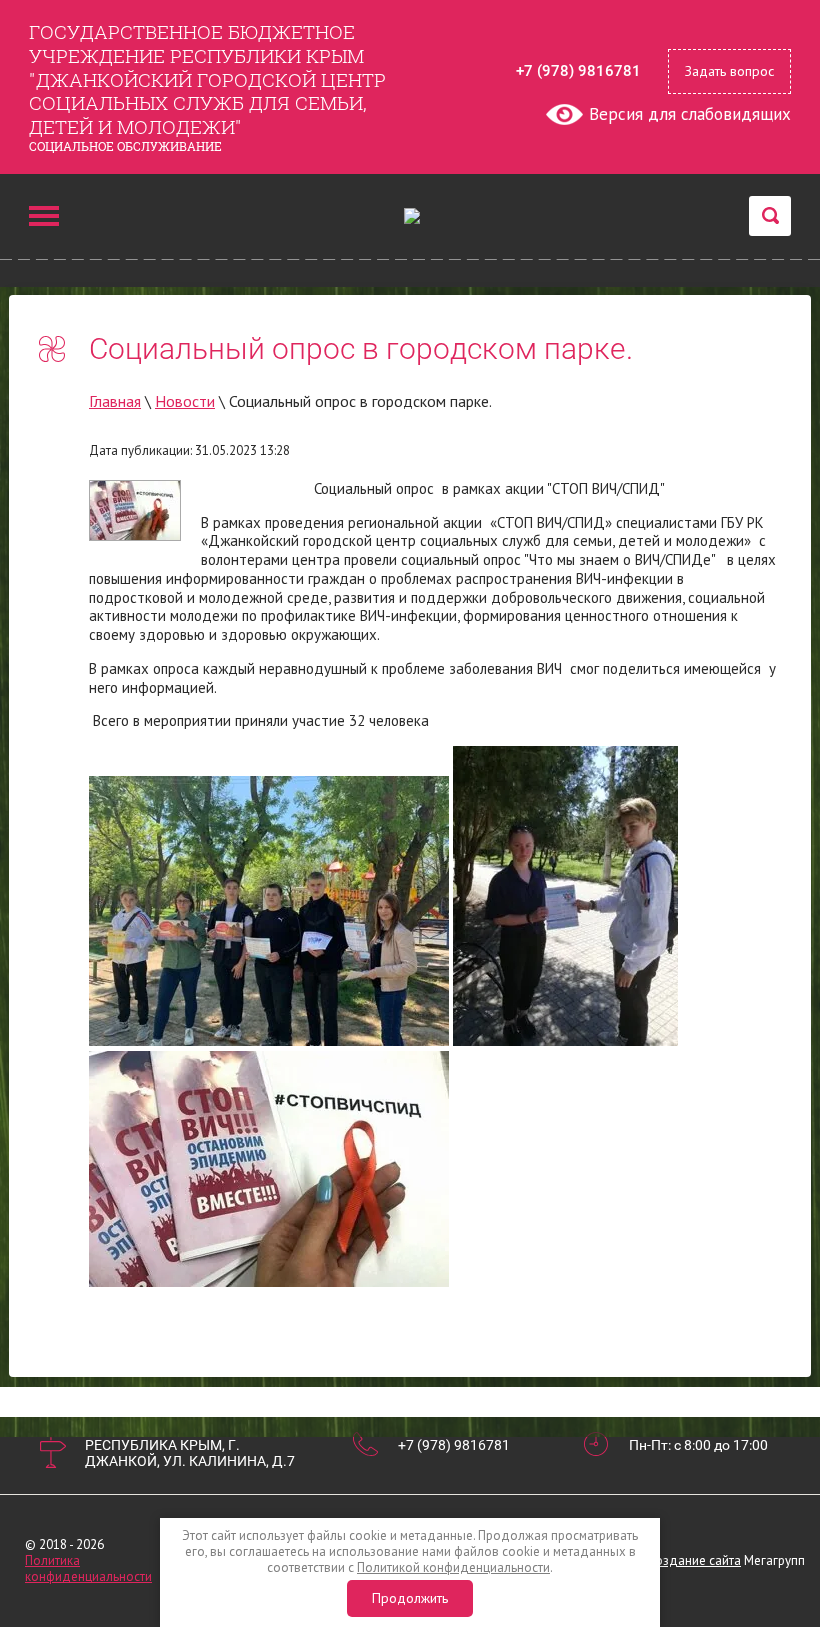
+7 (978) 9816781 (578, 71)
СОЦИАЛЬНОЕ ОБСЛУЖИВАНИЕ (125, 146)
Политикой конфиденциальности (453, 1567)
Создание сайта (694, 1560)
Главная (115, 401)
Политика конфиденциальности (88, 1568)
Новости (185, 401)
